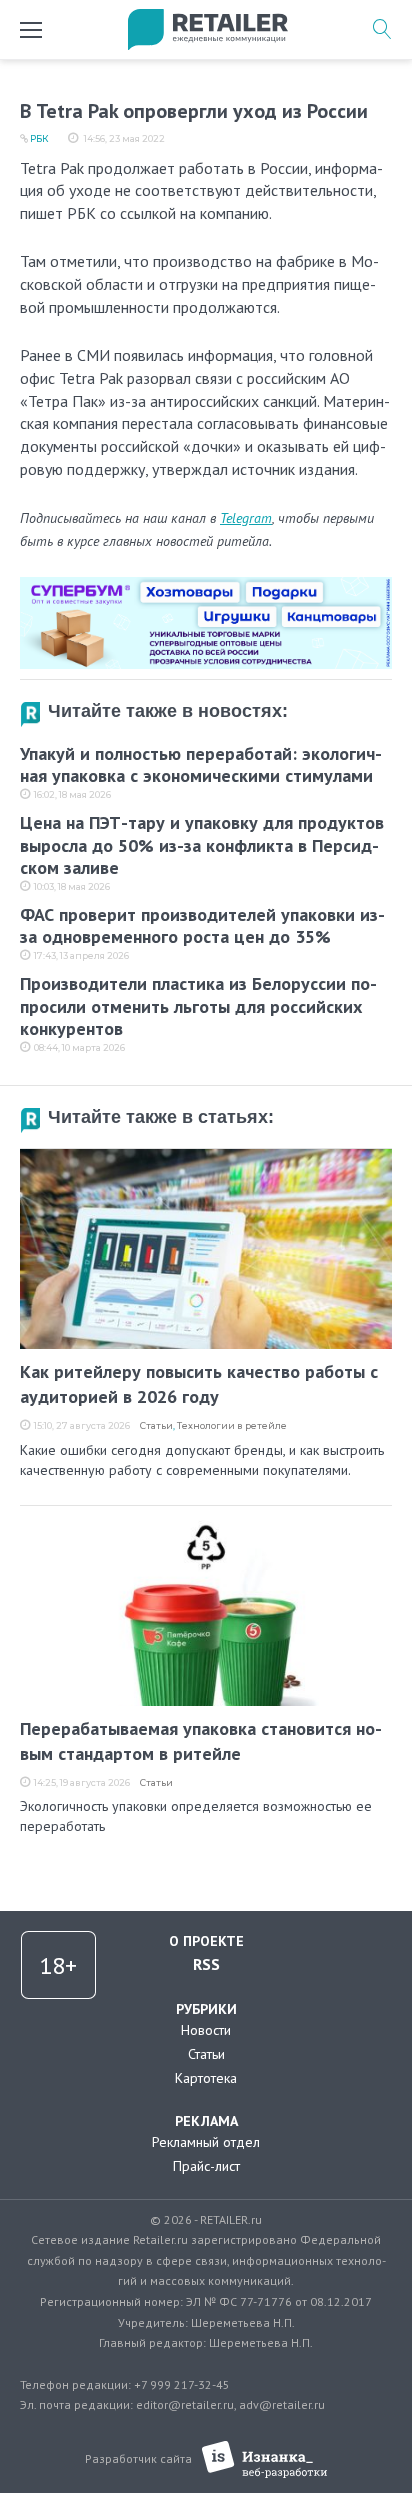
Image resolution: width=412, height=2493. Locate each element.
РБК (39, 138)
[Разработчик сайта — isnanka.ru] (264, 2459)
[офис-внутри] (206, 585)
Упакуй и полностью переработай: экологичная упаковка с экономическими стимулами (201, 765)
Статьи (156, 1425)
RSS (206, 1964)
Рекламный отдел (206, 2142)
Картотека (206, 2078)
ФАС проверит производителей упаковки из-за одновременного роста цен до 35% (202, 926)
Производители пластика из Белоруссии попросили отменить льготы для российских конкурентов (198, 1006)
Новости (206, 2030)
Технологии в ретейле (232, 1425)
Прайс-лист (206, 2166)
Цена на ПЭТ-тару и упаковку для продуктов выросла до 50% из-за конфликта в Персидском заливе (202, 845)
